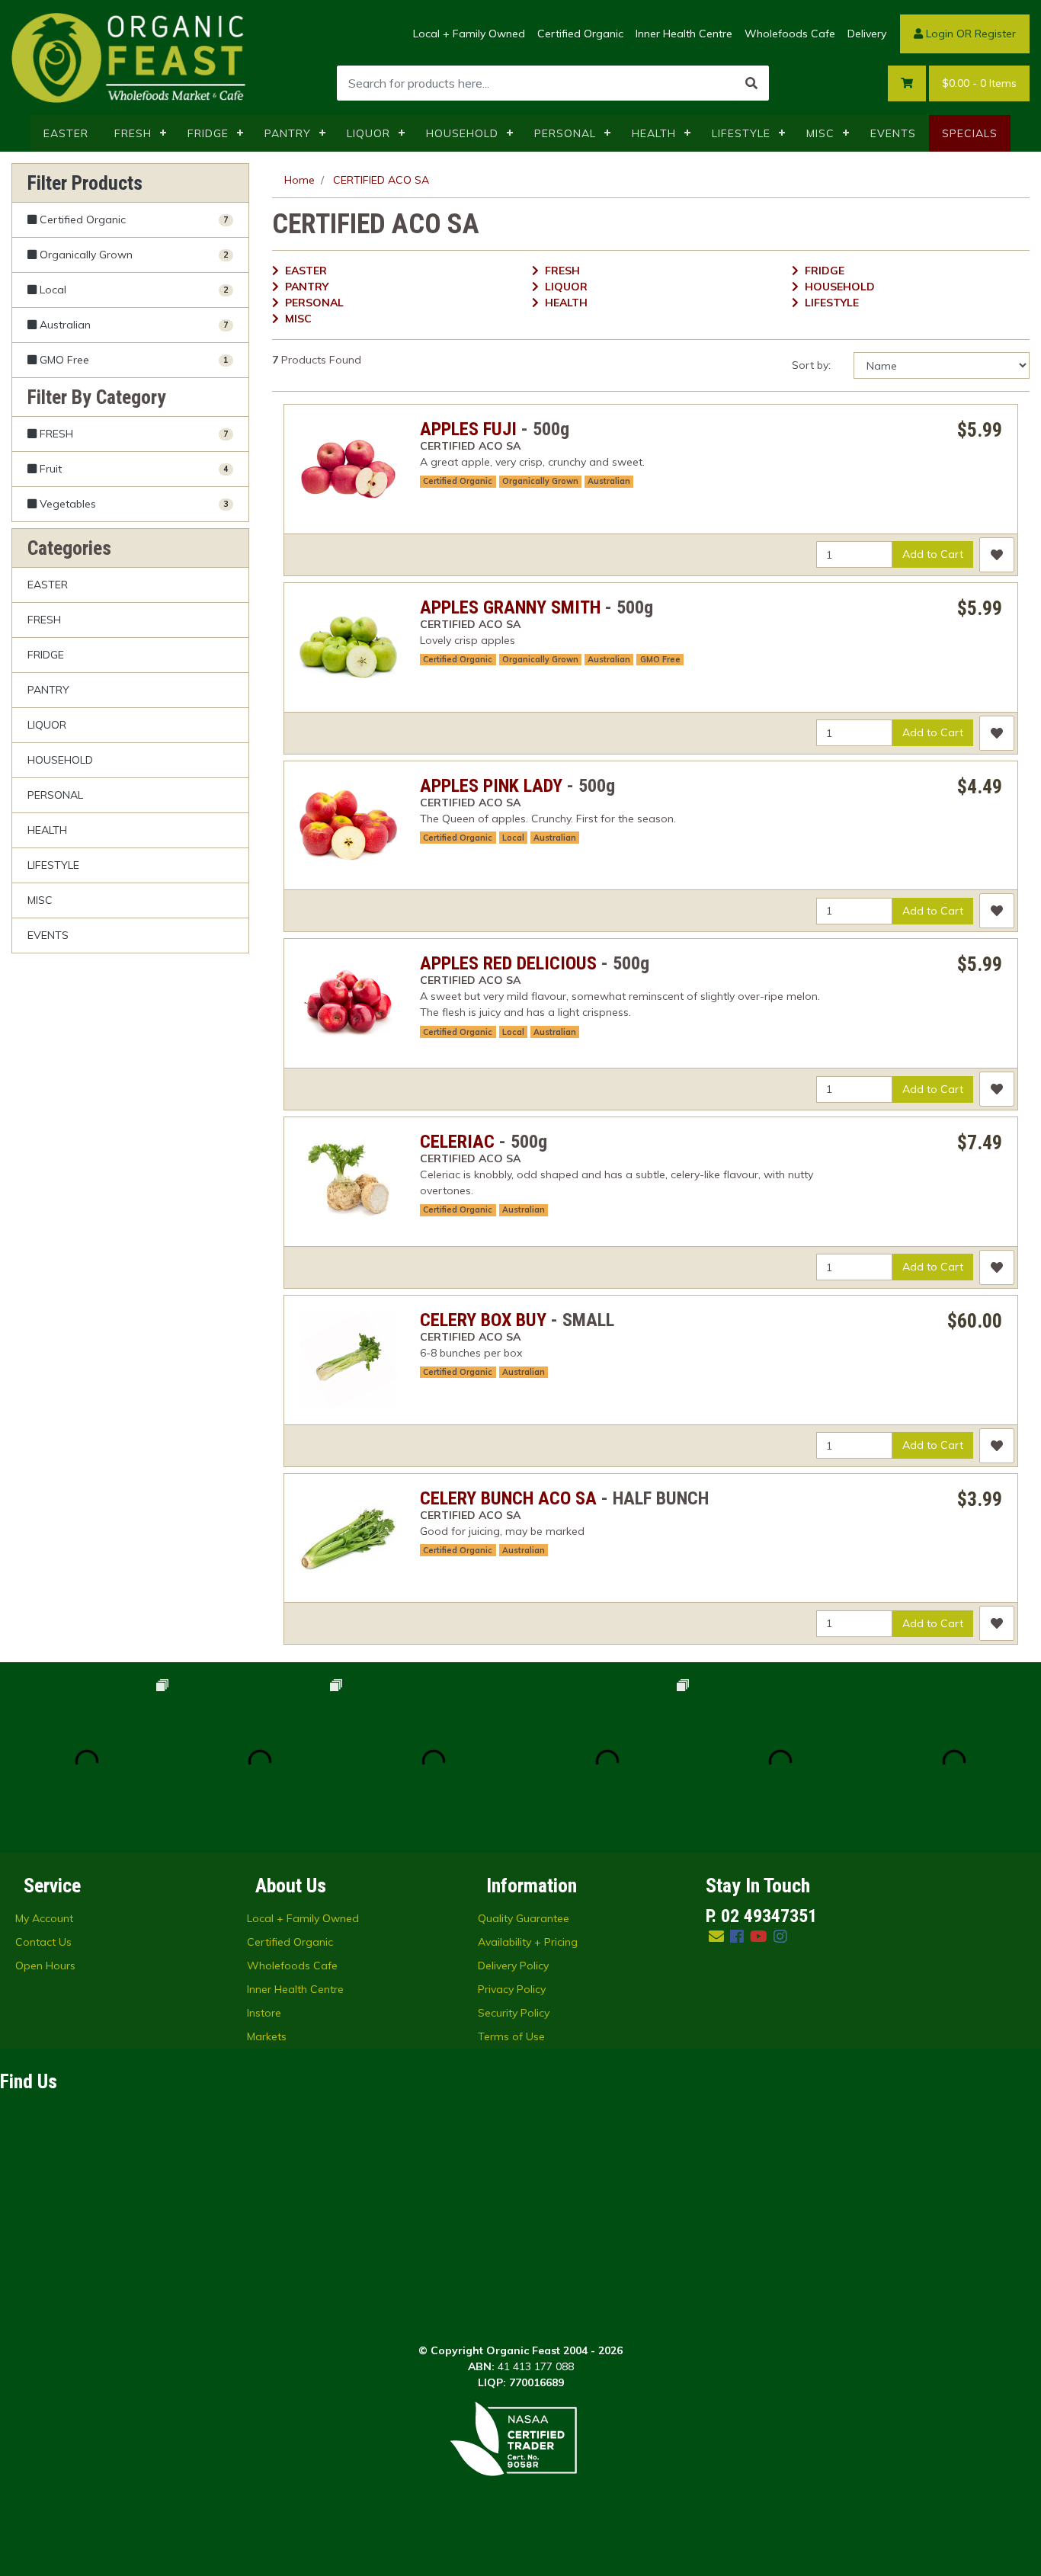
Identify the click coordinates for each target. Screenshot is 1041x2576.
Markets (267, 2036)
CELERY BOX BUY (483, 1320)
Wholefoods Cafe (790, 34)
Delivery (867, 34)
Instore (264, 2013)
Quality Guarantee (524, 1918)
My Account (44, 1918)
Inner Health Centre (684, 34)
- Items (979, 83)
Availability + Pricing (528, 1942)
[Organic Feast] (130, 56)
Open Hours (45, 1966)
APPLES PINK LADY (491, 786)
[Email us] (716, 1936)
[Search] (751, 83)
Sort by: (811, 365)
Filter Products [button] (85, 183)
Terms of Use (511, 2036)
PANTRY (288, 133)
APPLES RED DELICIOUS (508, 963)
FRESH (133, 133)
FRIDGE (208, 133)
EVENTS (893, 133)
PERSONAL (565, 133)
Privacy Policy (512, 1989)
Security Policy (514, 2013)
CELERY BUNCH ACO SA (508, 1498)
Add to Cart (933, 554)
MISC (820, 133)
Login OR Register (969, 34)
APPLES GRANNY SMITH (510, 607)
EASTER (66, 133)
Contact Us (43, 1942)
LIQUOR (368, 133)
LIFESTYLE (741, 133)
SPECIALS (970, 133)
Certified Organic (580, 34)
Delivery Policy (513, 1966)
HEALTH (654, 133)
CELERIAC (457, 1142)
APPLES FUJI (468, 429)
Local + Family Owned (469, 34)
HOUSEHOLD (462, 133)
